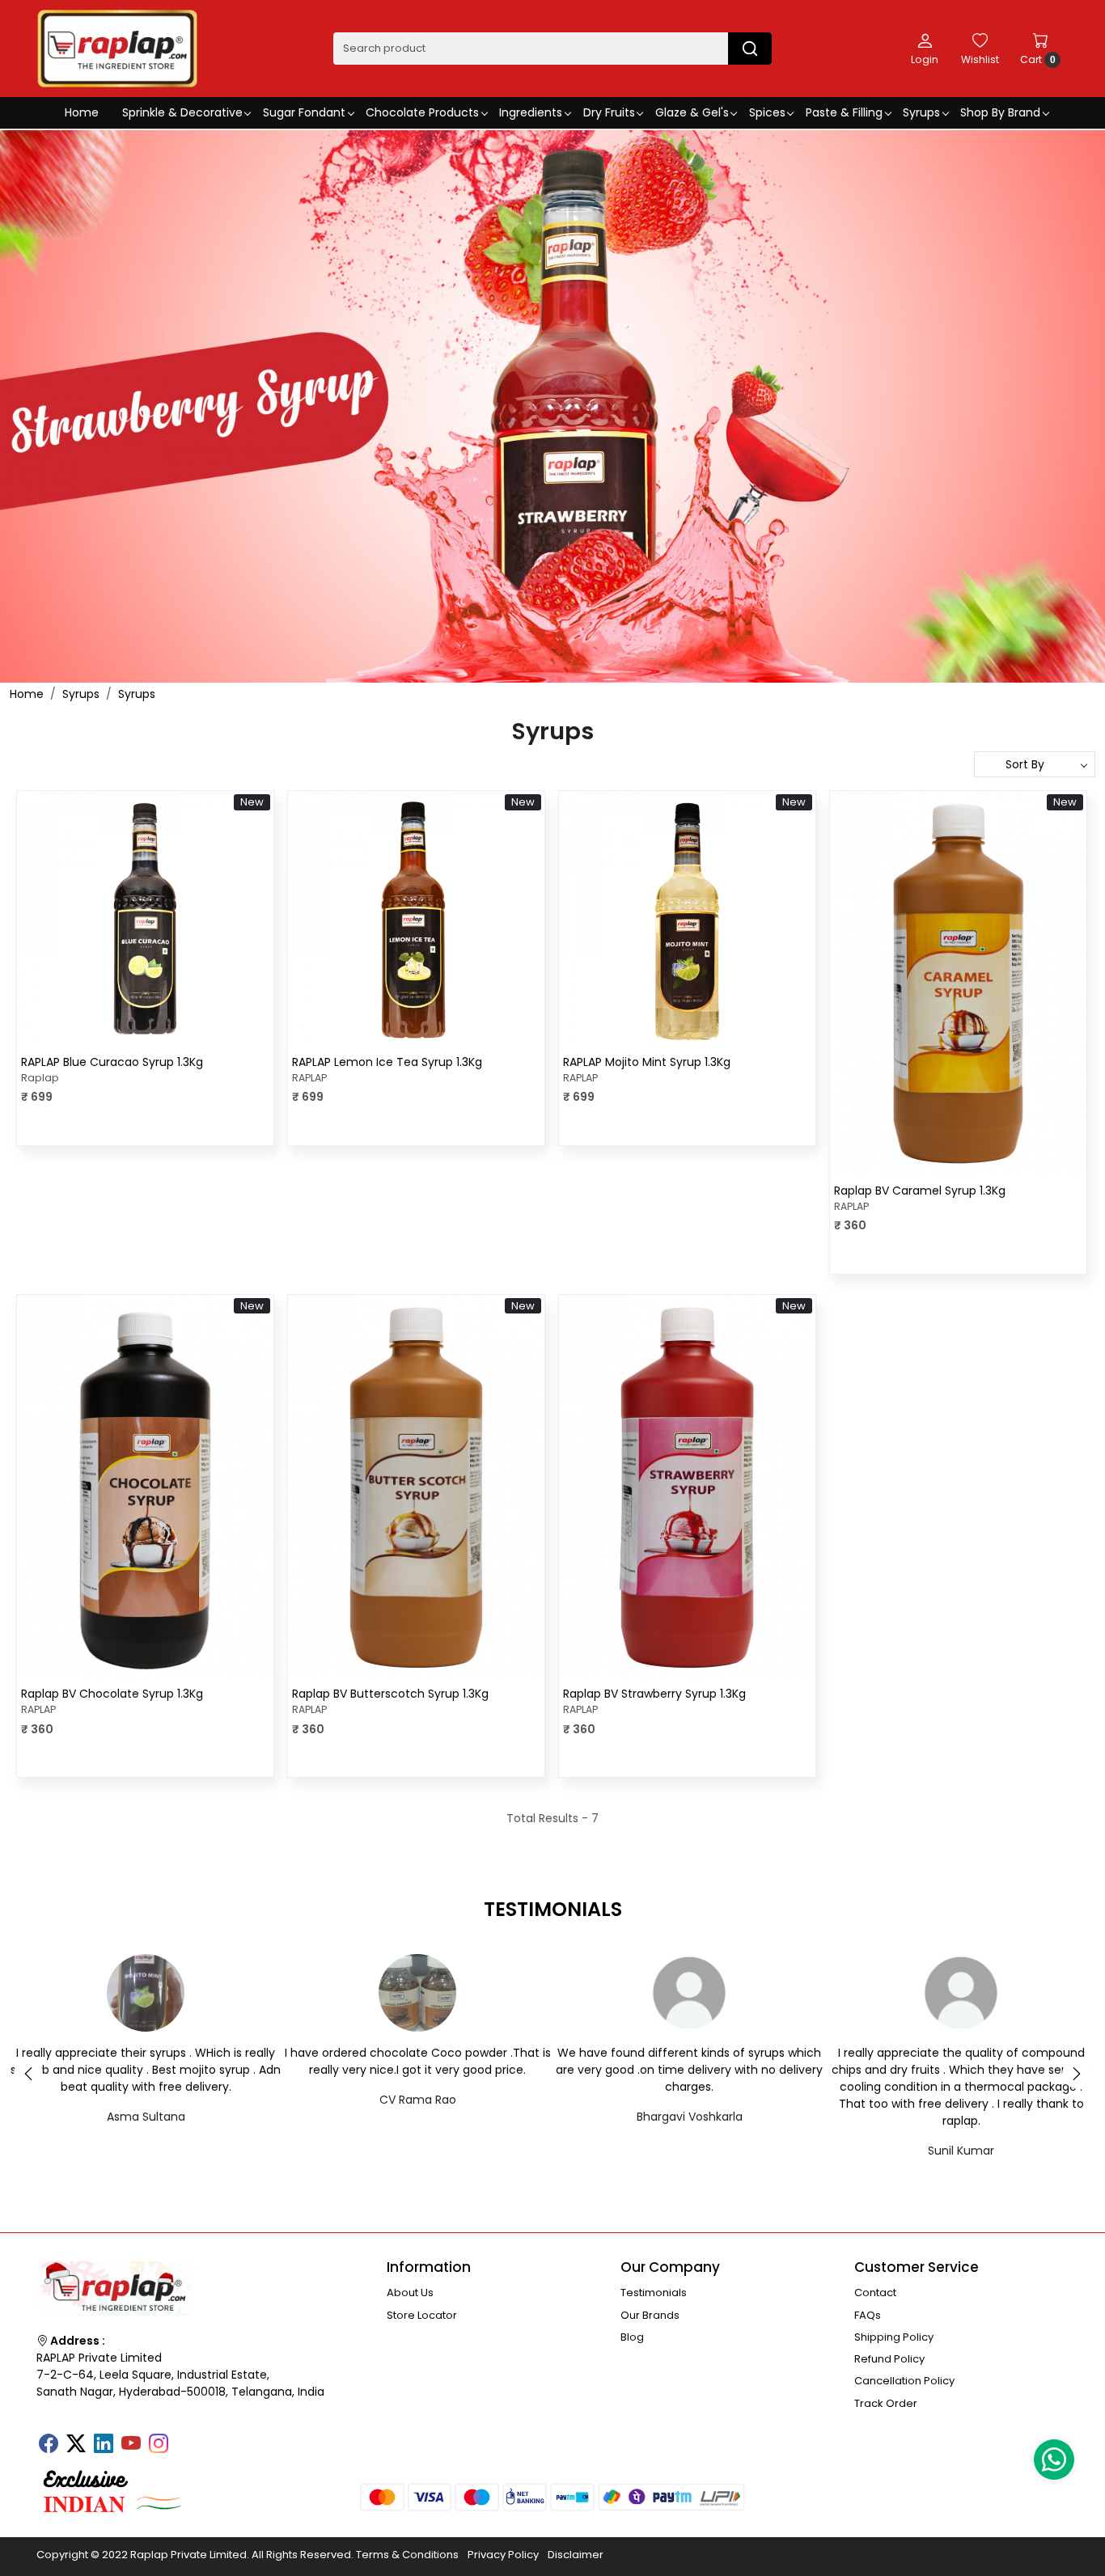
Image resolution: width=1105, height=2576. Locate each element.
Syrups (921, 112)
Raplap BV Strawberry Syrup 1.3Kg (654, 1694)
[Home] (117, 49)
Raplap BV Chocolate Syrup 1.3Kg (112, 1694)
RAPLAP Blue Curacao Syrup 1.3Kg (112, 1062)
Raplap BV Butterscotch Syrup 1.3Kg (390, 1694)
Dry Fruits (609, 112)
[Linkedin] (104, 2445)
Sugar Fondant (304, 112)
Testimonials (654, 2293)
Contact (875, 2293)
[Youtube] (131, 2445)
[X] (76, 2445)
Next (1077, 2074)
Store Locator (422, 2315)
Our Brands (650, 2315)
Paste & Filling (844, 112)
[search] (750, 49)
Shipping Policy (894, 2337)
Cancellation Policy (904, 2381)
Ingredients (531, 112)
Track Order (886, 2403)
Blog (632, 2337)
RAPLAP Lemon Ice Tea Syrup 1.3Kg (387, 1062)
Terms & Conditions (407, 2555)
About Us (410, 2293)
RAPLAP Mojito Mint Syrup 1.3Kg (647, 1062)
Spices (767, 112)
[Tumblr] (186, 2439)
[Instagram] (159, 2445)
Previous (28, 2074)
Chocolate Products (422, 112)
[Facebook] (49, 2445)
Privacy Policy (503, 2555)
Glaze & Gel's (692, 112)
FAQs (868, 2315)
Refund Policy (889, 2359)
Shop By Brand (1000, 112)
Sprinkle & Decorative (182, 112)
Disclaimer (576, 2555)
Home (82, 112)
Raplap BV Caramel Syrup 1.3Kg (920, 1191)
